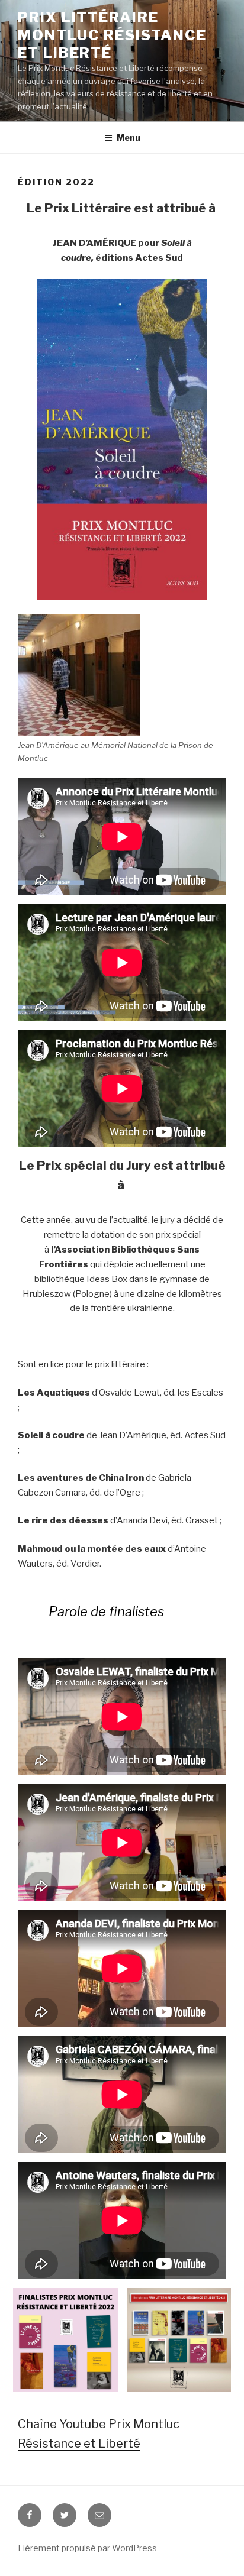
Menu (129, 137)
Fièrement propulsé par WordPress (87, 2548)
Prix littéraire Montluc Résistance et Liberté (112, 35)
